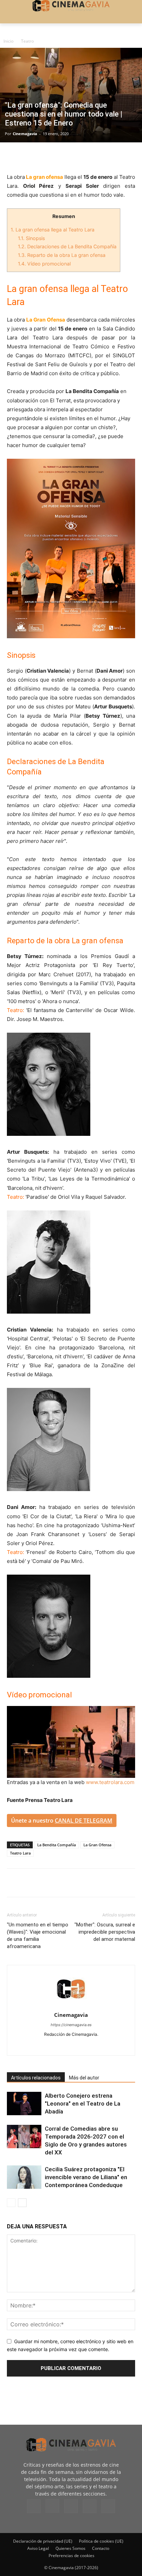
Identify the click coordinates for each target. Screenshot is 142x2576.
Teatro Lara (20, 1853)
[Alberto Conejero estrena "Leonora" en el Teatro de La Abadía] (24, 2104)
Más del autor (84, 2078)
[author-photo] (71, 2005)
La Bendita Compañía (57, 1845)
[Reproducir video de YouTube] (71, 1742)
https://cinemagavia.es (71, 2025)
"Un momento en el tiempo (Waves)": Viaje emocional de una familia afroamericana (38, 1936)
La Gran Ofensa (97, 1845)
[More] (93, 156)
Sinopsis (31, 238)
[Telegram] (61, 156)
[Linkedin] (45, 156)
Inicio (8, 41)
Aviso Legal (38, 2548)
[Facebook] (14, 156)
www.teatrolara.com (110, 1782)
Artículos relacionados (36, 2078)
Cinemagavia (25, 134)
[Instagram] (57, 2046)
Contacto (101, 2548)
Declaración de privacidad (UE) (43, 2541)
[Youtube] (100, 2046)
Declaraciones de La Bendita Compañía (67, 246)
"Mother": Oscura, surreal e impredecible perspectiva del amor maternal (105, 1932)
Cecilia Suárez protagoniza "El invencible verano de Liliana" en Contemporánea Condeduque (86, 2177)
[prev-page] (11, 2203)
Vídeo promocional (44, 264)
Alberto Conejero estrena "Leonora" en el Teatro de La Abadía (83, 2104)
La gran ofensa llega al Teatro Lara (53, 230)
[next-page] (22, 2203)
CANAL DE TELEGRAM (84, 1820)
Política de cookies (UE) (101, 2541)
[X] (30, 156)
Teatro (27, 41)
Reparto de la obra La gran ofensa (62, 255)
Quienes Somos (70, 2548)
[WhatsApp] (77, 156)
